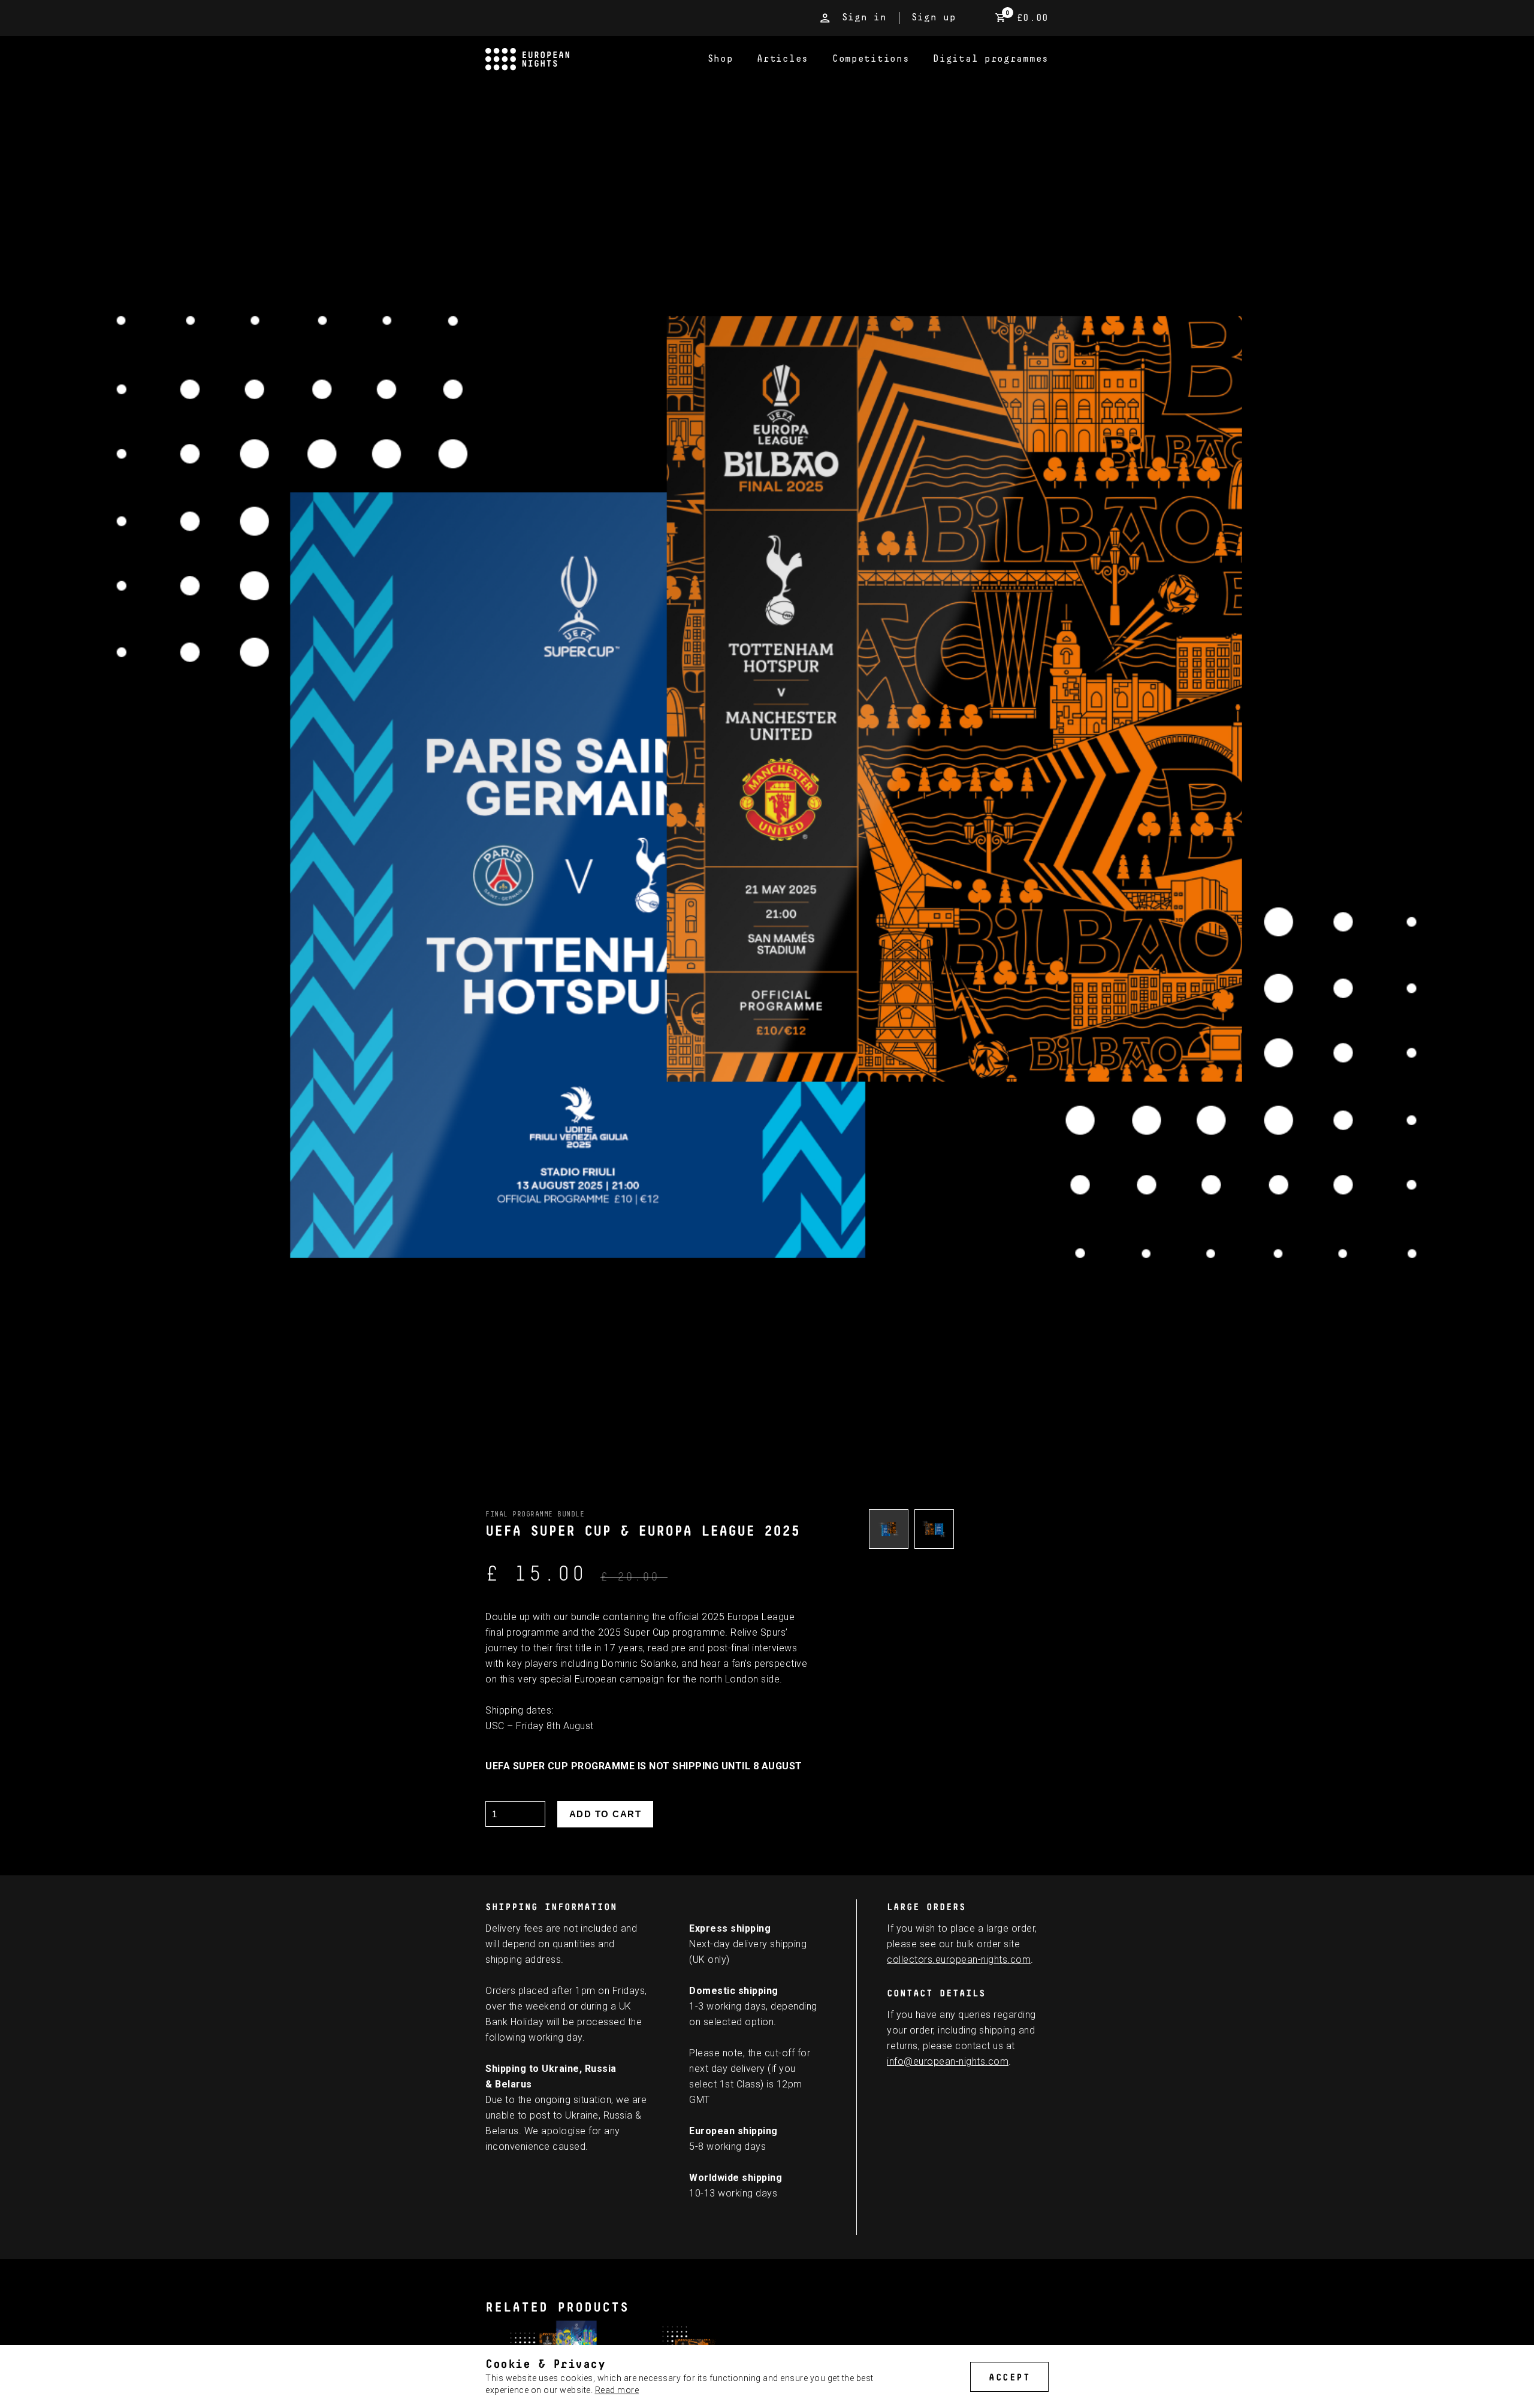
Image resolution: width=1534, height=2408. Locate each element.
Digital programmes (991, 59)
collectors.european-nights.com (959, 1960)
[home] (591, 59)
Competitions (871, 59)
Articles (783, 59)
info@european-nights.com (948, 2061)
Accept (1009, 2377)
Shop (721, 59)
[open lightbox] (889, 1529)
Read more (617, 2390)
